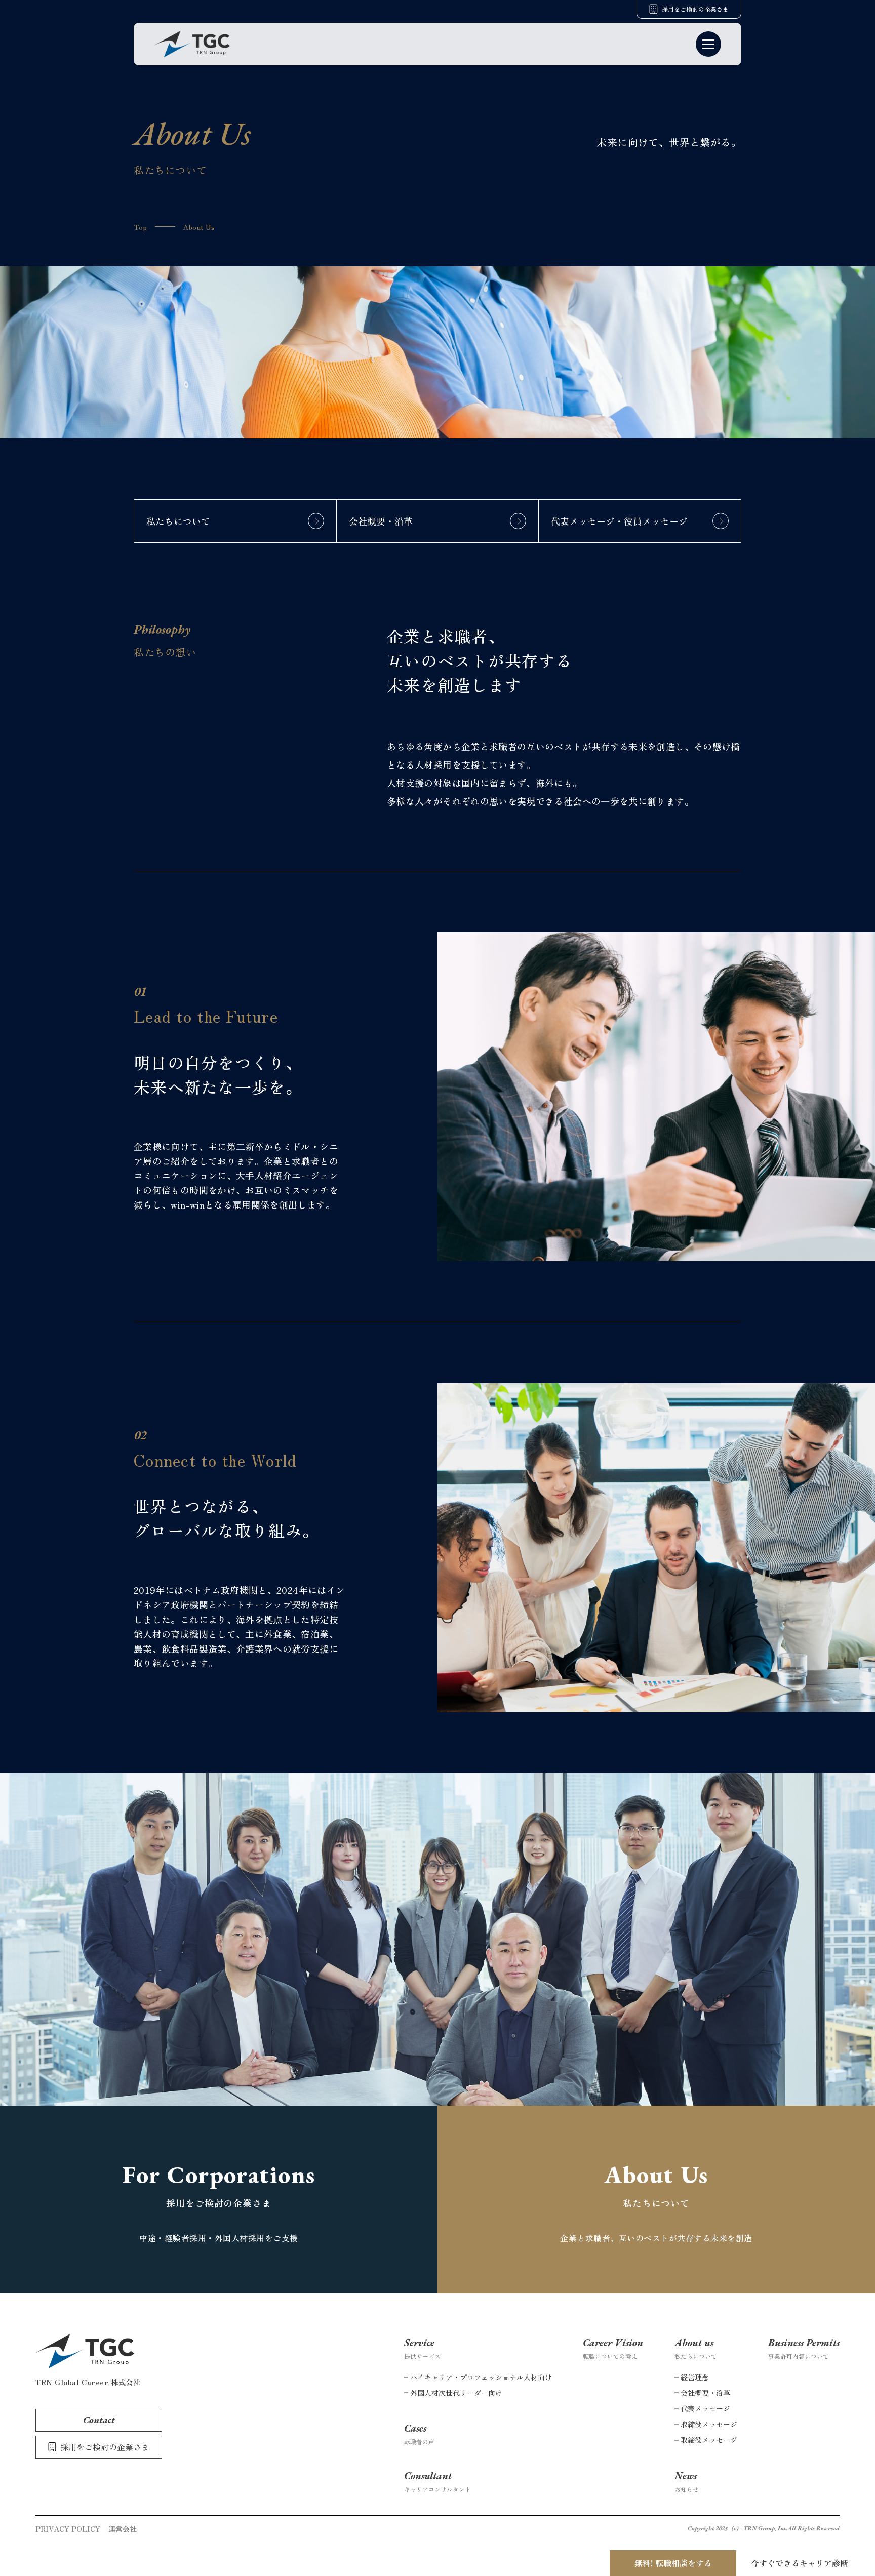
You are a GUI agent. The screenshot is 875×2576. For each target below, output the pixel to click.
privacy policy (68, 2529)
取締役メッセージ (709, 2424)
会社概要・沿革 (705, 2393)
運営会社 (123, 2529)
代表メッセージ (705, 2408)
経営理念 (695, 2377)
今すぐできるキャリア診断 (800, 2563)
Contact (99, 2420)
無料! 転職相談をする (673, 2563)
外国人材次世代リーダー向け (456, 2393)
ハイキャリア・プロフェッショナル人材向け (481, 2377)
